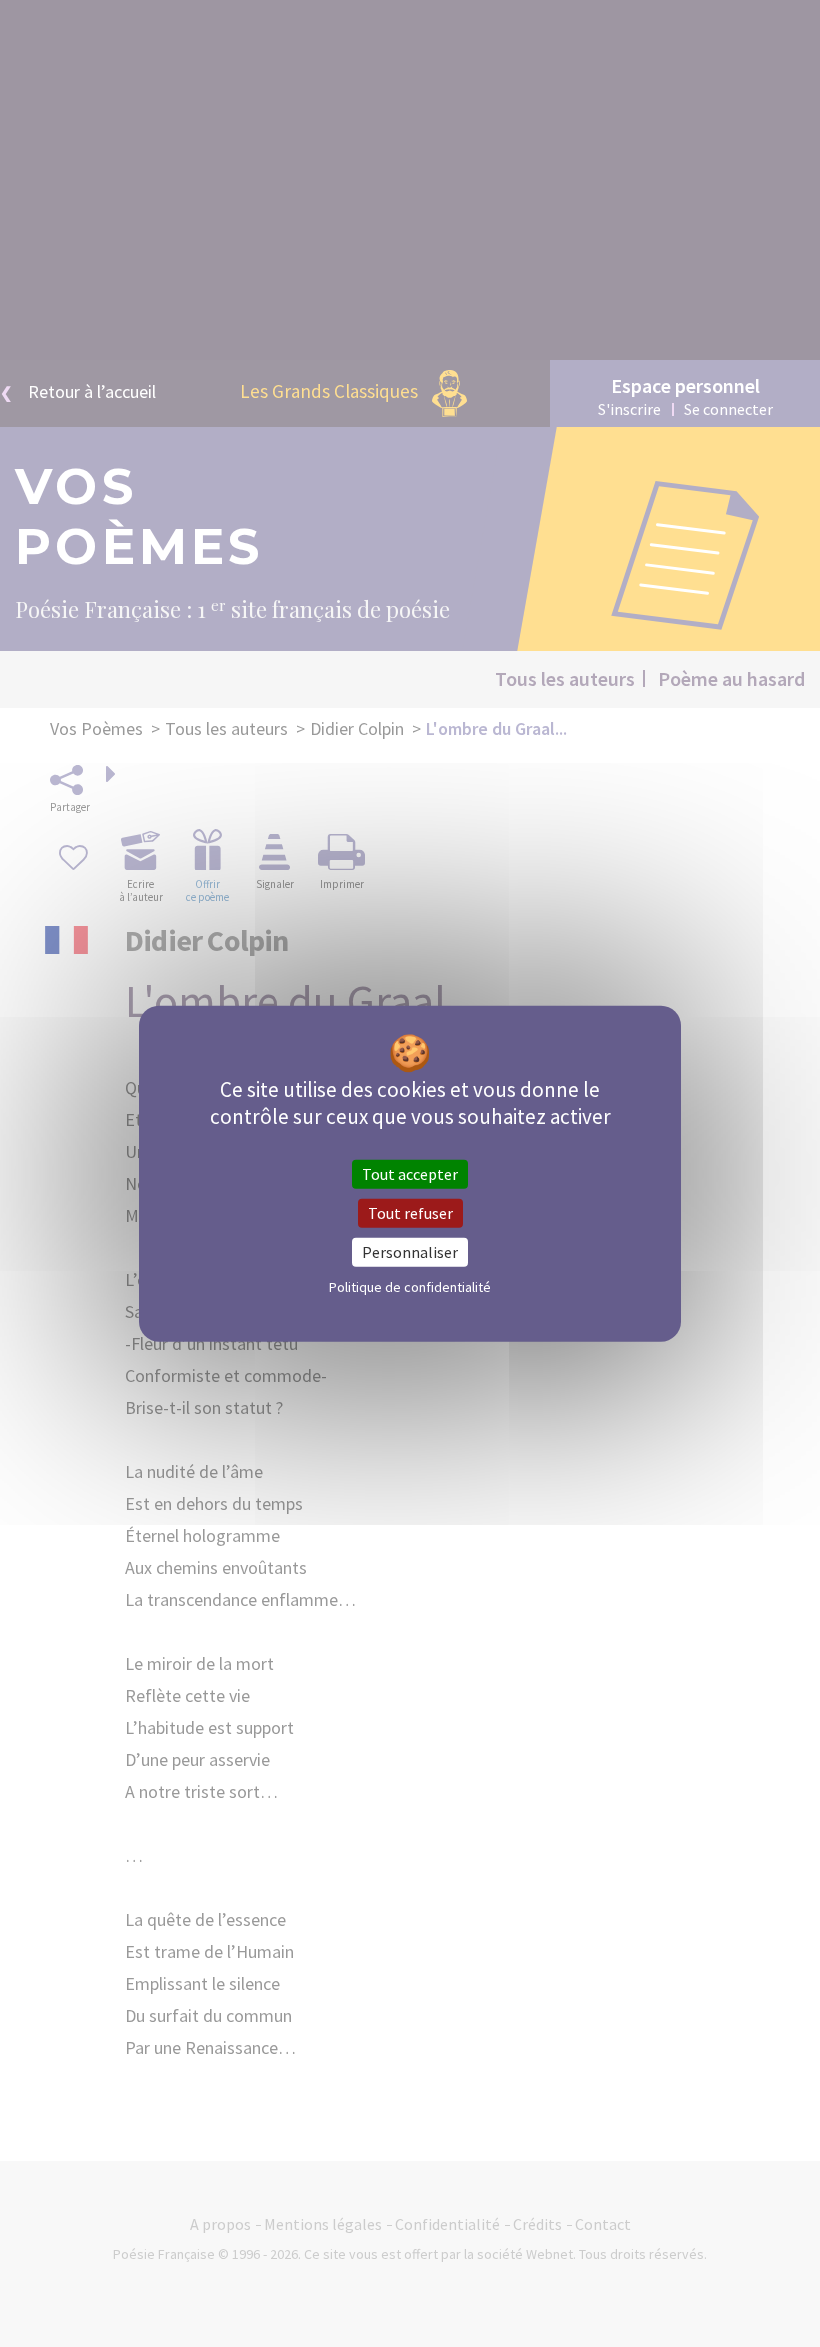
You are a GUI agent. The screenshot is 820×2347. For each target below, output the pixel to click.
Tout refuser (410, 1212)
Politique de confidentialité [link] (410, 1287)
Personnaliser (410, 1252)
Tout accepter (410, 1173)
